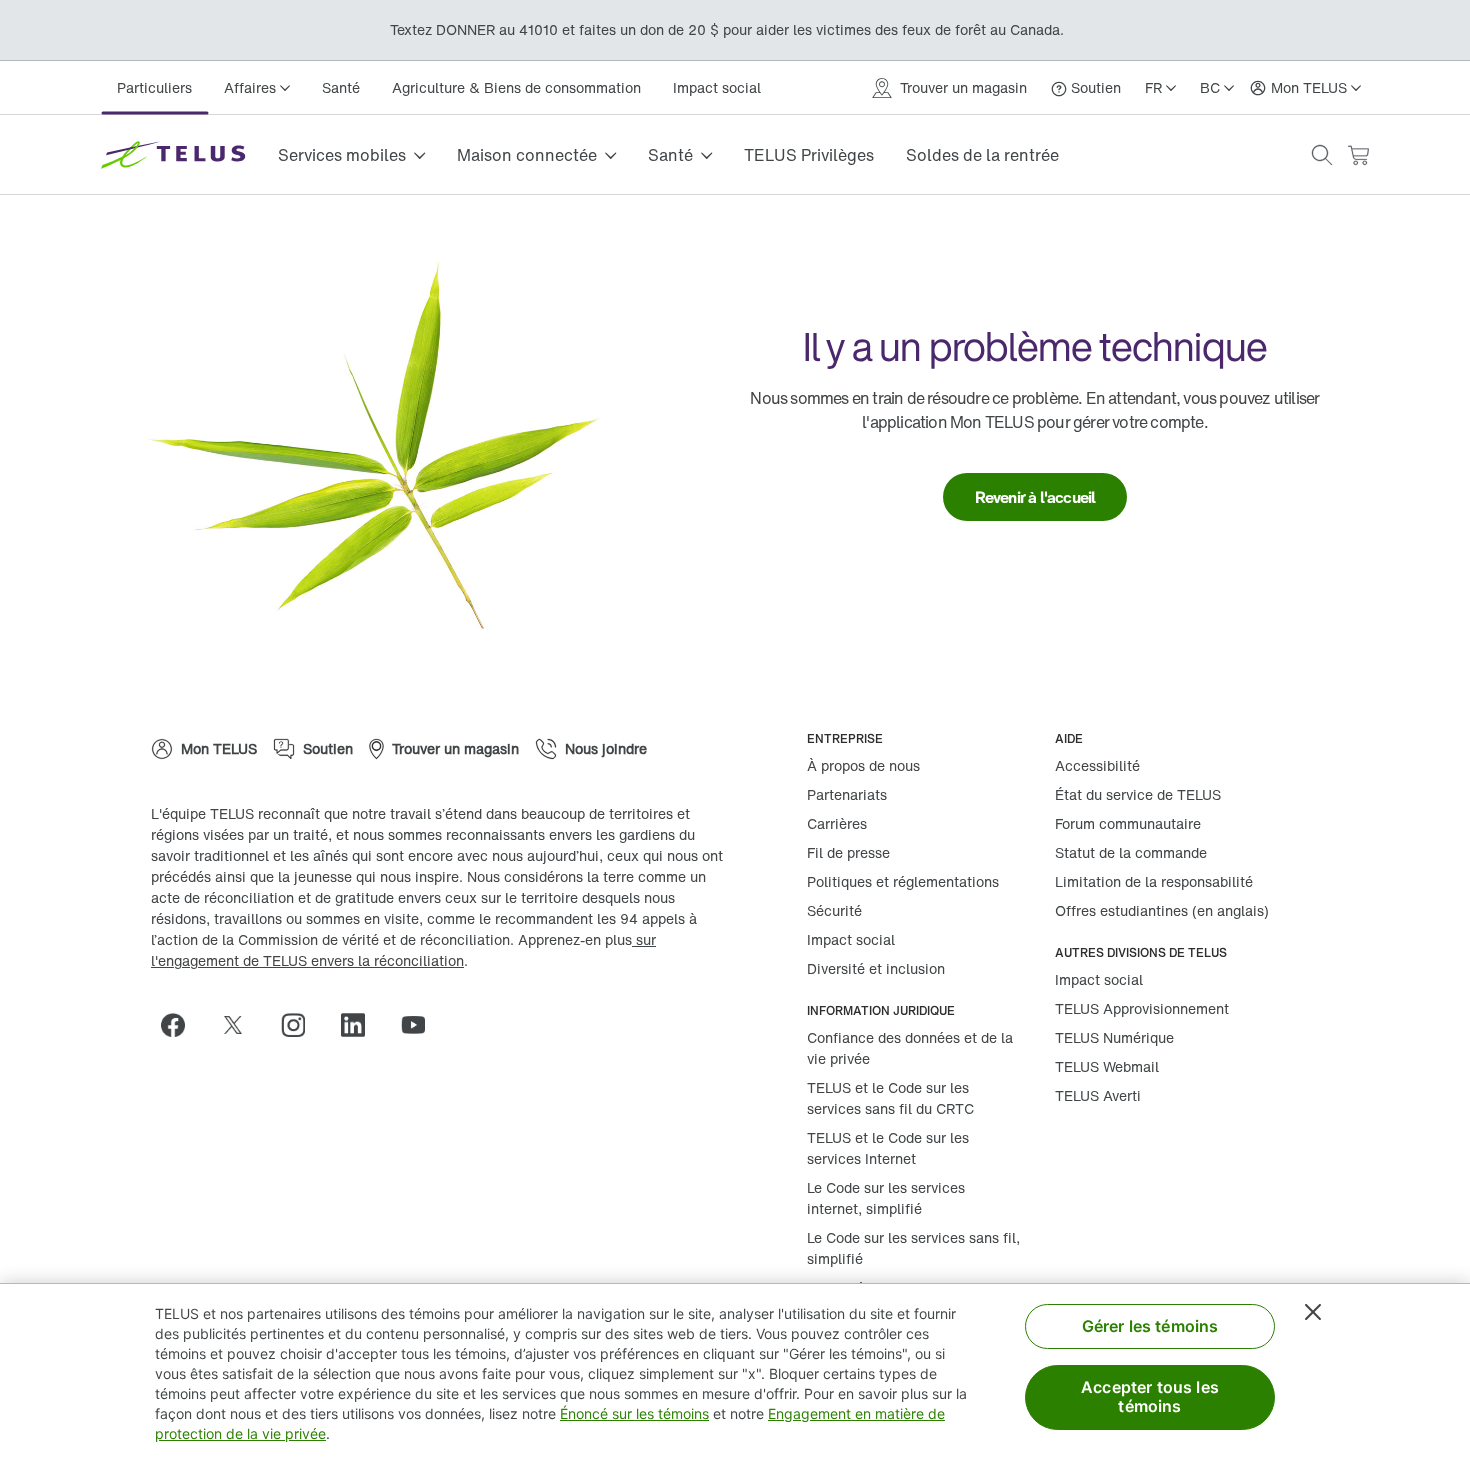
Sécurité (834, 910)
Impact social (717, 87)
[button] (1322, 155)
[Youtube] (421, 1025)
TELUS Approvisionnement (1142, 1008)
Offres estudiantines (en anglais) (1162, 910)
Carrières (837, 823)
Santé (341, 87)
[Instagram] (301, 1025)
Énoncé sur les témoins (634, 1413)
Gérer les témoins (1150, 1326)
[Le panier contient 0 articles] (1358, 155)
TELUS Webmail (1107, 1066)
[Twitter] (241, 1025)
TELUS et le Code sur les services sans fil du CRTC (890, 1098)
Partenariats (847, 794)
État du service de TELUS (1138, 794)
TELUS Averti (1098, 1095)
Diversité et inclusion (876, 968)
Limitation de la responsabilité (1154, 881)
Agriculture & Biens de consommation (516, 87)
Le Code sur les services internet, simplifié (886, 1198)
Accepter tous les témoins (1150, 1396)
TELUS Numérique (1114, 1037)
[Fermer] (1313, 1312)
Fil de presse (848, 852)
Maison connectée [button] (527, 155)
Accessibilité (1097, 765)
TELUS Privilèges (809, 155)
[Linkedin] (361, 1025)
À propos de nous (863, 765)
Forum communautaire (1128, 823)
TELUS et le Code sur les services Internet (888, 1148)
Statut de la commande (1131, 852)
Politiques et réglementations (903, 881)
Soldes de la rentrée (982, 155)
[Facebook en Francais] (181, 1025)
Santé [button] (670, 155)
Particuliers (154, 87)
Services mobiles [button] (342, 155)
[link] (1035, 497)
